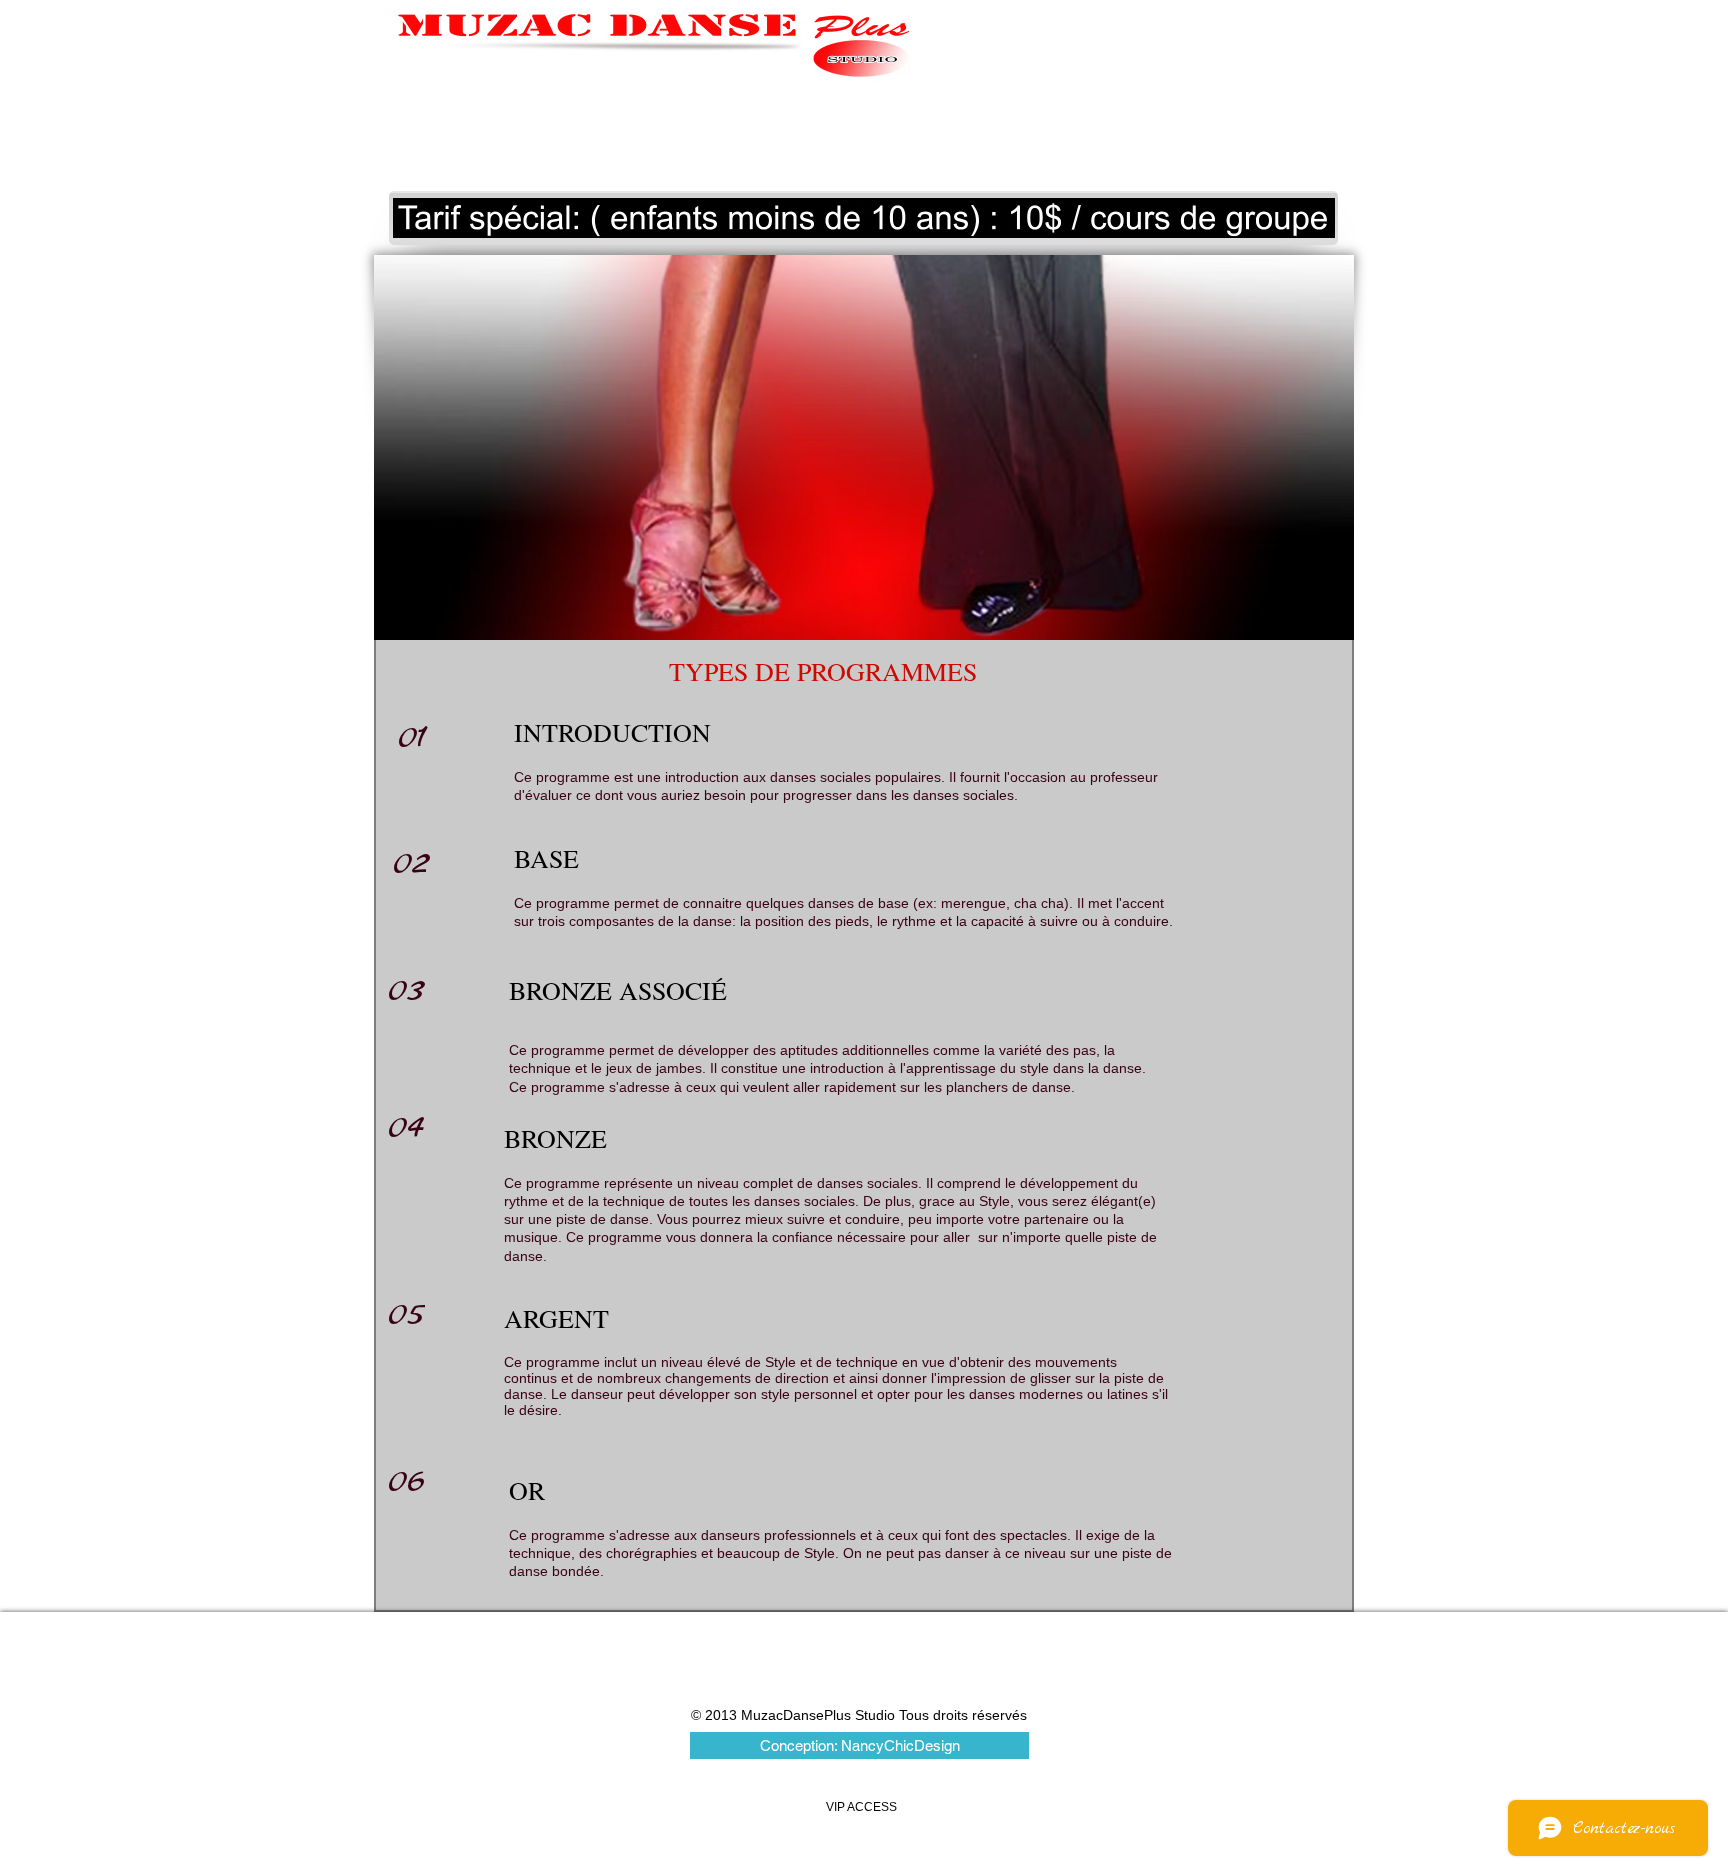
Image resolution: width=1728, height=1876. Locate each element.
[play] (1293, 220)
